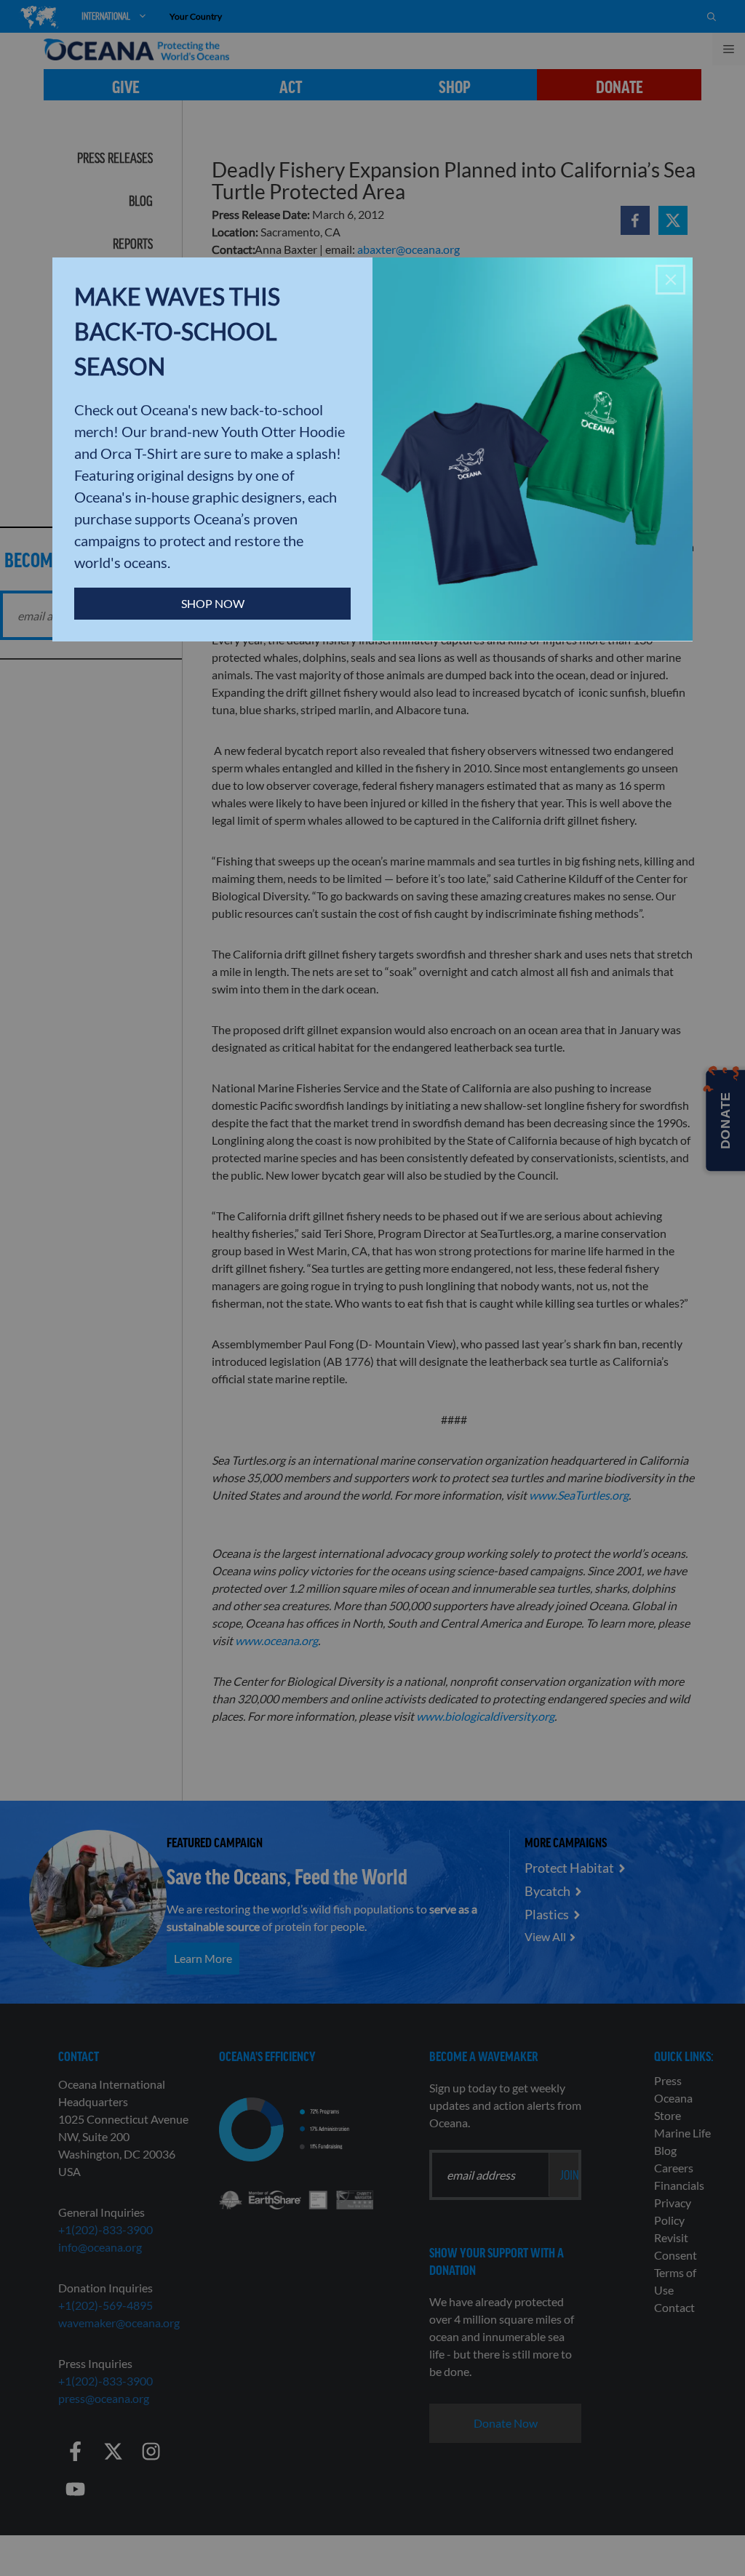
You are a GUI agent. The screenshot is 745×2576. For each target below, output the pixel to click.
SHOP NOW (213, 603)
